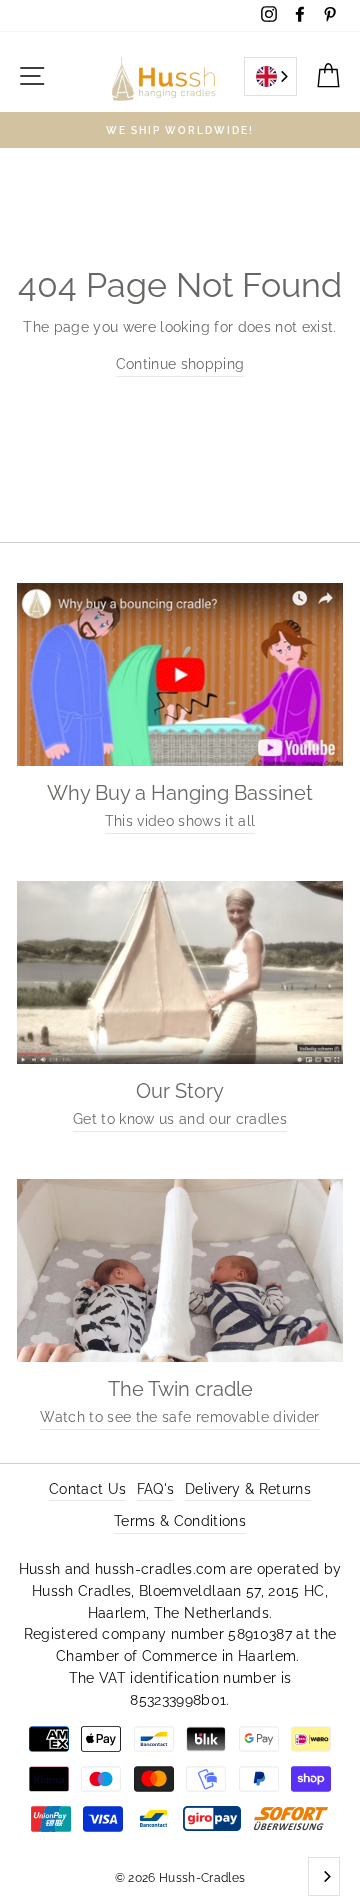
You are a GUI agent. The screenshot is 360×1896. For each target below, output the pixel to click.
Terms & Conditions (180, 1521)
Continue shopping (180, 364)
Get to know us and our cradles (180, 1119)
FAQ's (156, 1489)
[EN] (270, 76)
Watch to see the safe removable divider (179, 1417)
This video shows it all (180, 821)
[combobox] (270, 76)
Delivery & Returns (248, 1489)
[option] (180, 130)
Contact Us (87, 1489)
